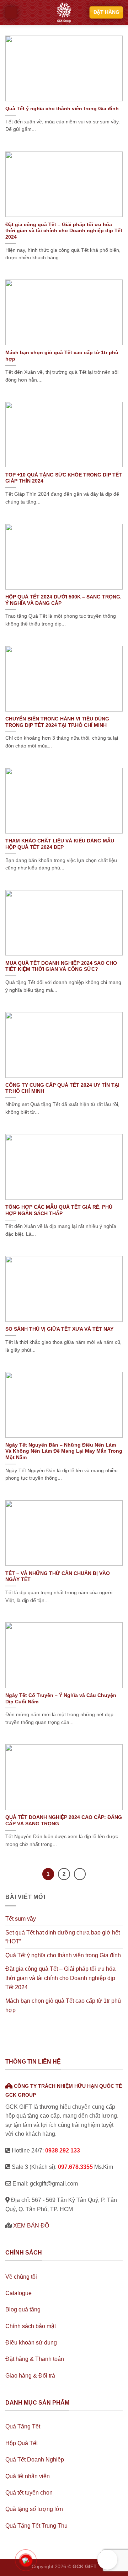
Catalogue (18, 2293)
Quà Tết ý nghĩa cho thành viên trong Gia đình (62, 109)
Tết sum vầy (21, 1919)
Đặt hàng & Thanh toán (35, 2359)
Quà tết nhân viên (28, 2476)
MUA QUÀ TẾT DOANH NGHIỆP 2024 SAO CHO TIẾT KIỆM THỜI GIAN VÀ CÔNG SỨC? (61, 966)
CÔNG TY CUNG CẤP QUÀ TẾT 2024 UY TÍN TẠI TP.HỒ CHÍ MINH (62, 1088)
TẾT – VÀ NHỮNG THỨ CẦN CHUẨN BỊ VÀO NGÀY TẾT (58, 1577)
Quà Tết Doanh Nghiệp (35, 2460)
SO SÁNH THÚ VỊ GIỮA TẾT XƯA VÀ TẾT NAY (59, 1329)
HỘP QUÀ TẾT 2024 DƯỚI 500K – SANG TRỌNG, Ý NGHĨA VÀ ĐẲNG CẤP (63, 600)
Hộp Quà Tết (22, 2443)
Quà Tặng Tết (23, 2426)
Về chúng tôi (21, 2277)
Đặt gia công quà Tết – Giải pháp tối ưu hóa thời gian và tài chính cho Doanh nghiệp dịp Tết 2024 (64, 231)
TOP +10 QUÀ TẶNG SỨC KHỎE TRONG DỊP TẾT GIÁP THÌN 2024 (64, 478)
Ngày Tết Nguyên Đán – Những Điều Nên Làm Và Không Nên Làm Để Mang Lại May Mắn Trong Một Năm (64, 1451)
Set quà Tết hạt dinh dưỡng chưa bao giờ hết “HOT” (63, 1937)
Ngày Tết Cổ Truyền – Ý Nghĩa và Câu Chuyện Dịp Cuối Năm (61, 1699)
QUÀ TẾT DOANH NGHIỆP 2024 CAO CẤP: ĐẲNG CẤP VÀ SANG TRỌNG (64, 1821)
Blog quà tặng (23, 2309)
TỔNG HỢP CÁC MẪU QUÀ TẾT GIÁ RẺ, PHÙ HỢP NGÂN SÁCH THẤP (59, 1210)
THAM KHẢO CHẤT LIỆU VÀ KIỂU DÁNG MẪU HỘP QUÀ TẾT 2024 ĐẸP (60, 844)
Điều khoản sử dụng (31, 2343)
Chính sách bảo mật (31, 2326)
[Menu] (11, 12)
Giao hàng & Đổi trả (30, 2376)
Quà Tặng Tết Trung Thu (36, 2526)
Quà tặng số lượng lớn (34, 2509)
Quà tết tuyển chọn (29, 2493)
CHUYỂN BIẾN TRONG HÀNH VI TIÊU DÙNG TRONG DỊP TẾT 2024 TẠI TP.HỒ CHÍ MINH (57, 722)
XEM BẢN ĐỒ (31, 2226)
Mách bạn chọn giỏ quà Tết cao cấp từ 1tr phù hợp (62, 356)
